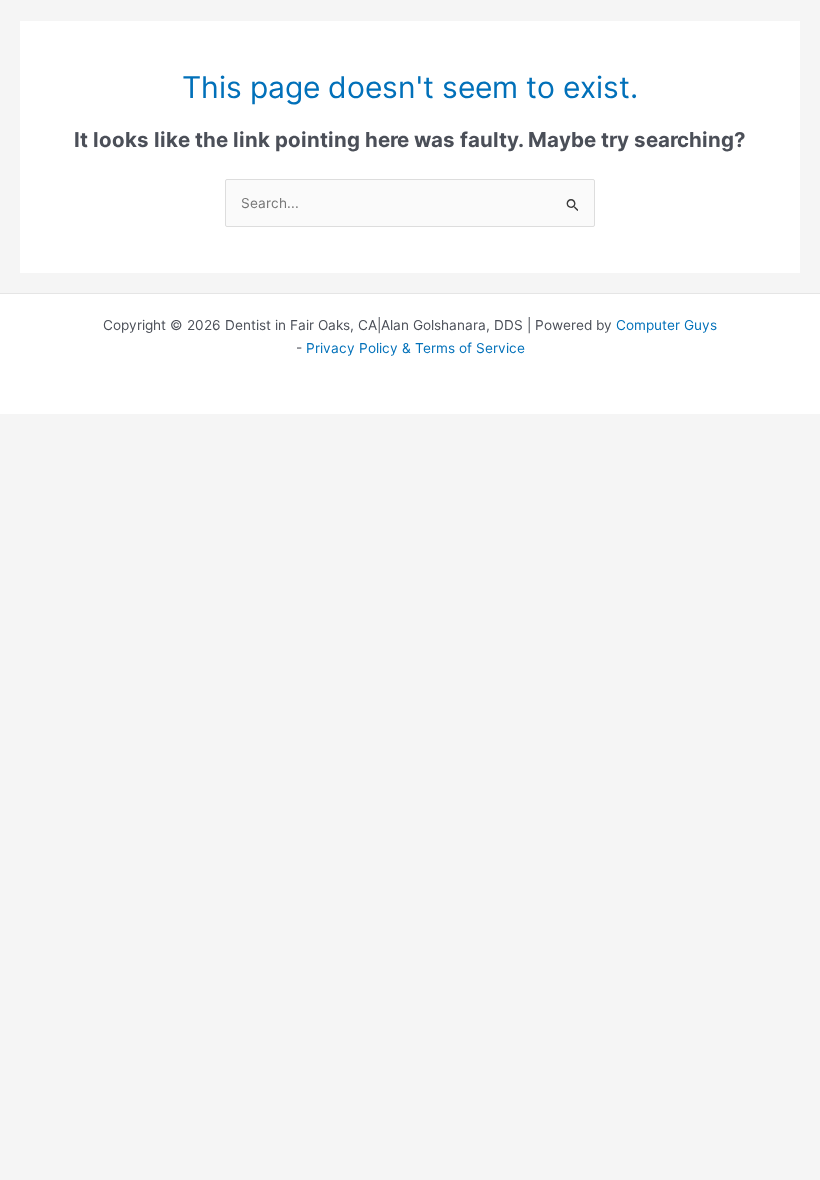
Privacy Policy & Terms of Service (415, 348)
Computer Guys (666, 325)
